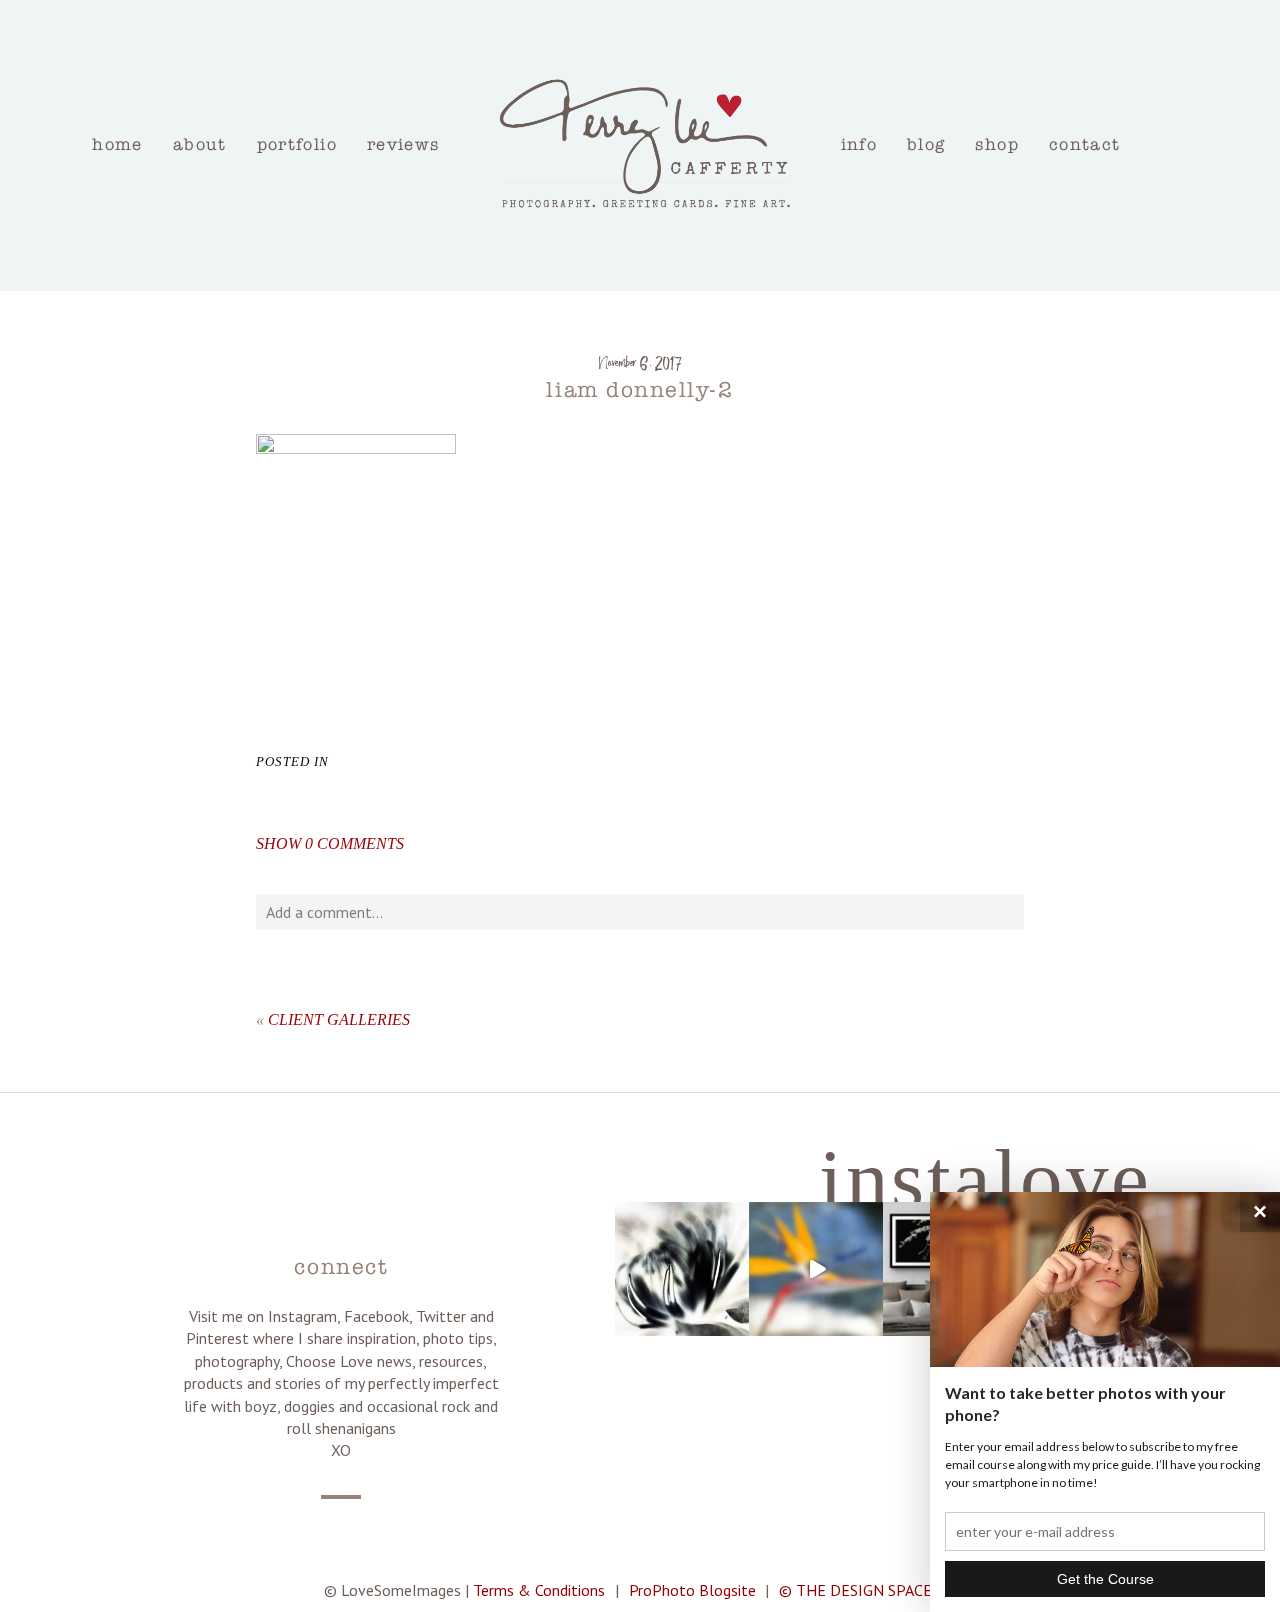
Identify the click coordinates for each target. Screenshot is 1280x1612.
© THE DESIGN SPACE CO (867, 1590)
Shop (996, 144)
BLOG (926, 144)
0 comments (330, 843)
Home (117, 144)
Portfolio (297, 144)
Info (859, 144)
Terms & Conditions (539, 1590)
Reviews (403, 144)
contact (1085, 144)
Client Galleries (339, 1019)
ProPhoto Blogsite (692, 1590)
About (200, 144)
